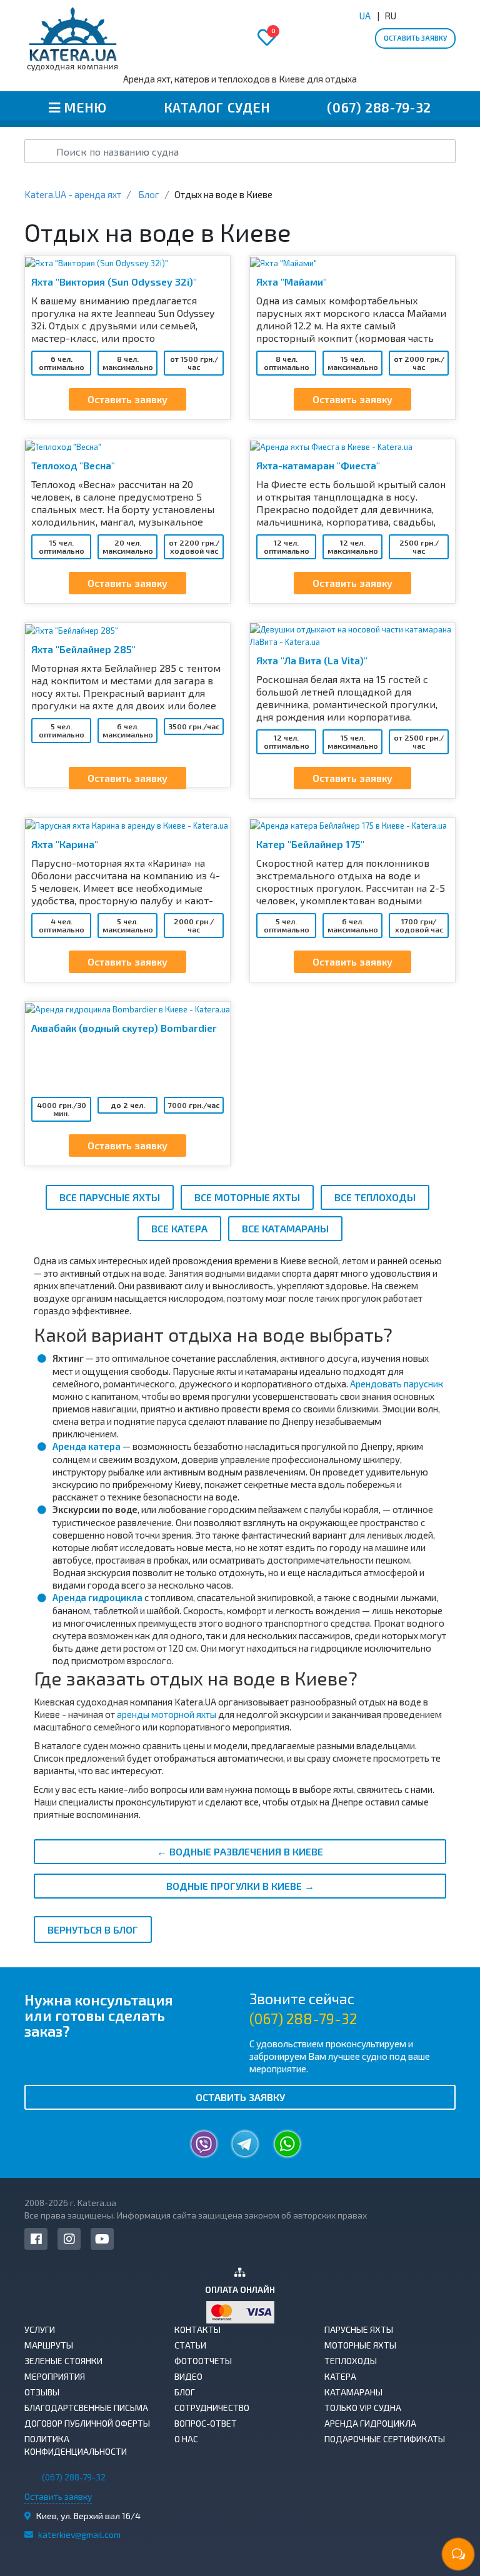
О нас (186, 2439)
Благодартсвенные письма (86, 2408)
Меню (84, 107)
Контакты (197, 2329)
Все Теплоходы (375, 1197)
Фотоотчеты (203, 2361)
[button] (370, 2021)
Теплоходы (351, 2361)
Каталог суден (215, 107)
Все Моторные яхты (247, 1197)
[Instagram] (69, 2239)
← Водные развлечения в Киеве (240, 1851)
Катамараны (353, 2392)
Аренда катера (87, 1446)
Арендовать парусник (397, 1384)
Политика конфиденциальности (76, 2445)
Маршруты (49, 2345)
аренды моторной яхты (167, 1714)
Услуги (40, 2329)
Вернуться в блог (93, 1930)
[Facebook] (36, 2239)
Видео (188, 2376)
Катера (340, 2376)
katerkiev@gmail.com (79, 2534)
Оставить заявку (415, 38)
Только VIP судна (363, 2408)
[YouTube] (102, 2239)
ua (365, 16)
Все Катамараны (285, 1228)
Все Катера (179, 1228)
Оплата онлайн (240, 2289)
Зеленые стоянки (63, 2361)
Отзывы (42, 2392)
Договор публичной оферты (87, 2423)
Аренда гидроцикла (97, 1597)
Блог (185, 2392)
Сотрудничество (212, 2408)
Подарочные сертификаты (385, 2439)
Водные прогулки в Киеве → (240, 1886)
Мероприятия (55, 2376)
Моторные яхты (360, 2345)
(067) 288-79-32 (377, 107)
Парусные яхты (359, 2329)
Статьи (190, 2345)
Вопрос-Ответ (206, 2423)
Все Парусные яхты (110, 1197)
